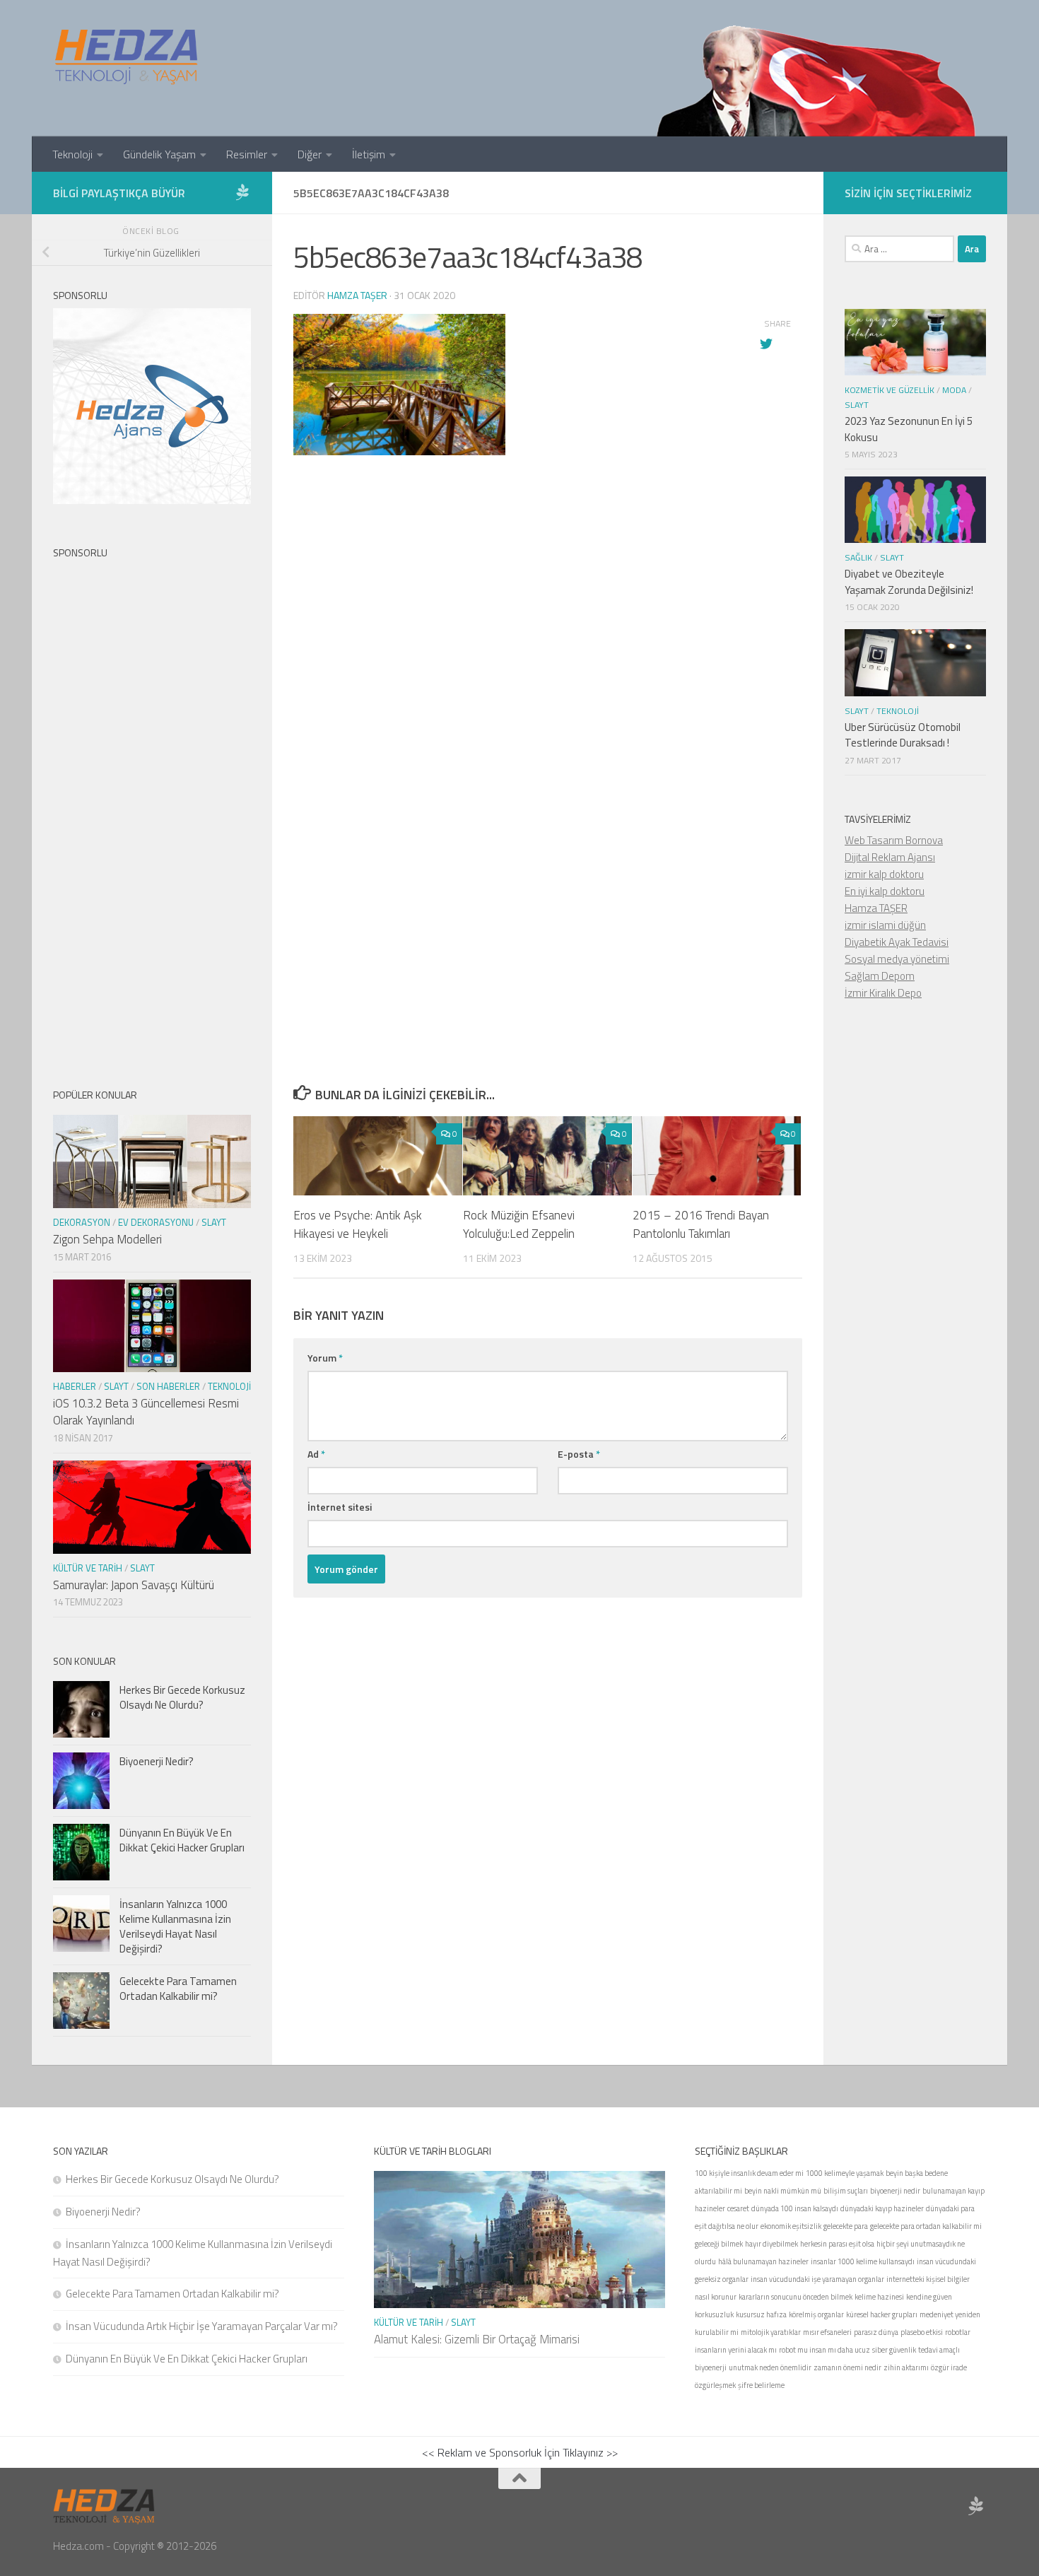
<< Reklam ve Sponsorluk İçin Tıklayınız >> (520, 2452)
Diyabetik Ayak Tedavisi (897, 942)
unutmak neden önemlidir (770, 2367)
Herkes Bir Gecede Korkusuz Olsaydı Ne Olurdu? (182, 1697)
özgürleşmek (715, 2385)
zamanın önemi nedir (847, 2367)
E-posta (579, 1454)
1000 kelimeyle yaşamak (845, 2173)
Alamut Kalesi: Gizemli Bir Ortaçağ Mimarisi (477, 2339)
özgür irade (949, 2367)
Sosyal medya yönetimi (897, 959)
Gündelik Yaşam (159, 154)
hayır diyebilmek (771, 2244)
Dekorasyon (82, 1222)
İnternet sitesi (340, 1507)
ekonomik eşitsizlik (791, 2226)
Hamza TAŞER (876, 908)
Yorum (325, 1358)
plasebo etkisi (922, 2332)
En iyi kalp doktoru (885, 891)
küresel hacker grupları (882, 2314)
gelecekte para (846, 2226)
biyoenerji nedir (895, 2191)
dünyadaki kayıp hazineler (882, 2208)
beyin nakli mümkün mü (783, 2191)
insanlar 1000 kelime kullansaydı (863, 2261)
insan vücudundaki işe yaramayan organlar (817, 2279)
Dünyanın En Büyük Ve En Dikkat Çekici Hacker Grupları (182, 1840)
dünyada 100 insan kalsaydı (795, 2208)
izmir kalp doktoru (884, 874)
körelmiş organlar (816, 2314)
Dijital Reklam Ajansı (890, 857)
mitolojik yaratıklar (771, 2332)
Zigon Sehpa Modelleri (107, 1239)
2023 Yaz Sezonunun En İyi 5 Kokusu (909, 429)
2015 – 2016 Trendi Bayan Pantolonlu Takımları (701, 1224)
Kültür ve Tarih (88, 1568)
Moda (954, 390)
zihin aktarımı (906, 2367)
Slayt (214, 1222)
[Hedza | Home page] (127, 57)
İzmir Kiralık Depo (883, 993)
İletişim (369, 154)
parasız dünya (876, 2332)
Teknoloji (72, 154)
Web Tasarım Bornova (894, 840)
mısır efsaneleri (827, 2332)
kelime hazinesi (879, 2297)
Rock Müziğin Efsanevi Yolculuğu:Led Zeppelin (519, 1224)
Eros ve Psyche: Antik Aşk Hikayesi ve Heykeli (358, 1224)
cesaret (738, 2208)
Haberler (75, 1386)
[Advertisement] (548, 722)
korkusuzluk (714, 2314)
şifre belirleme (761, 2385)
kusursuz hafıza (761, 2314)
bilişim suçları (846, 2191)
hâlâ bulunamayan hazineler (763, 2261)
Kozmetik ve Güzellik (890, 390)
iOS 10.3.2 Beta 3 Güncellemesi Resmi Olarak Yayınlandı (146, 1412)
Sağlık (858, 557)
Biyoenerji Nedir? (157, 1761)
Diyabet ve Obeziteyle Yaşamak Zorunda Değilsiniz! (909, 582)
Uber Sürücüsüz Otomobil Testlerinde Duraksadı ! (903, 735)
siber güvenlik (894, 2350)
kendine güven (929, 2297)
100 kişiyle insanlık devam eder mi (749, 2173)
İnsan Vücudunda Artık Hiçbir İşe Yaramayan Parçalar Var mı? (202, 2326)
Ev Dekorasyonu (156, 1222)
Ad (316, 1454)
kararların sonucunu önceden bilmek (796, 2297)
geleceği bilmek (719, 2244)
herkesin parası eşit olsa (837, 2244)
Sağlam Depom (880, 976)
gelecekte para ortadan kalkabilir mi (926, 2226)
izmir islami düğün (885, 925)
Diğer (310, 154)
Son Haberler (168, 1386)
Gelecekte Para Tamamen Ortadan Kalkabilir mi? (178, 1989)
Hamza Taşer (357, 295)
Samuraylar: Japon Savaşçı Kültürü (134, 1585)
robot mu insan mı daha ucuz (824, 2350)
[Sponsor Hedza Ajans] (242, 192)
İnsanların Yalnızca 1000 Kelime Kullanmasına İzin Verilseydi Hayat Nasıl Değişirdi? (175, 1926)
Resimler (247, 154)
